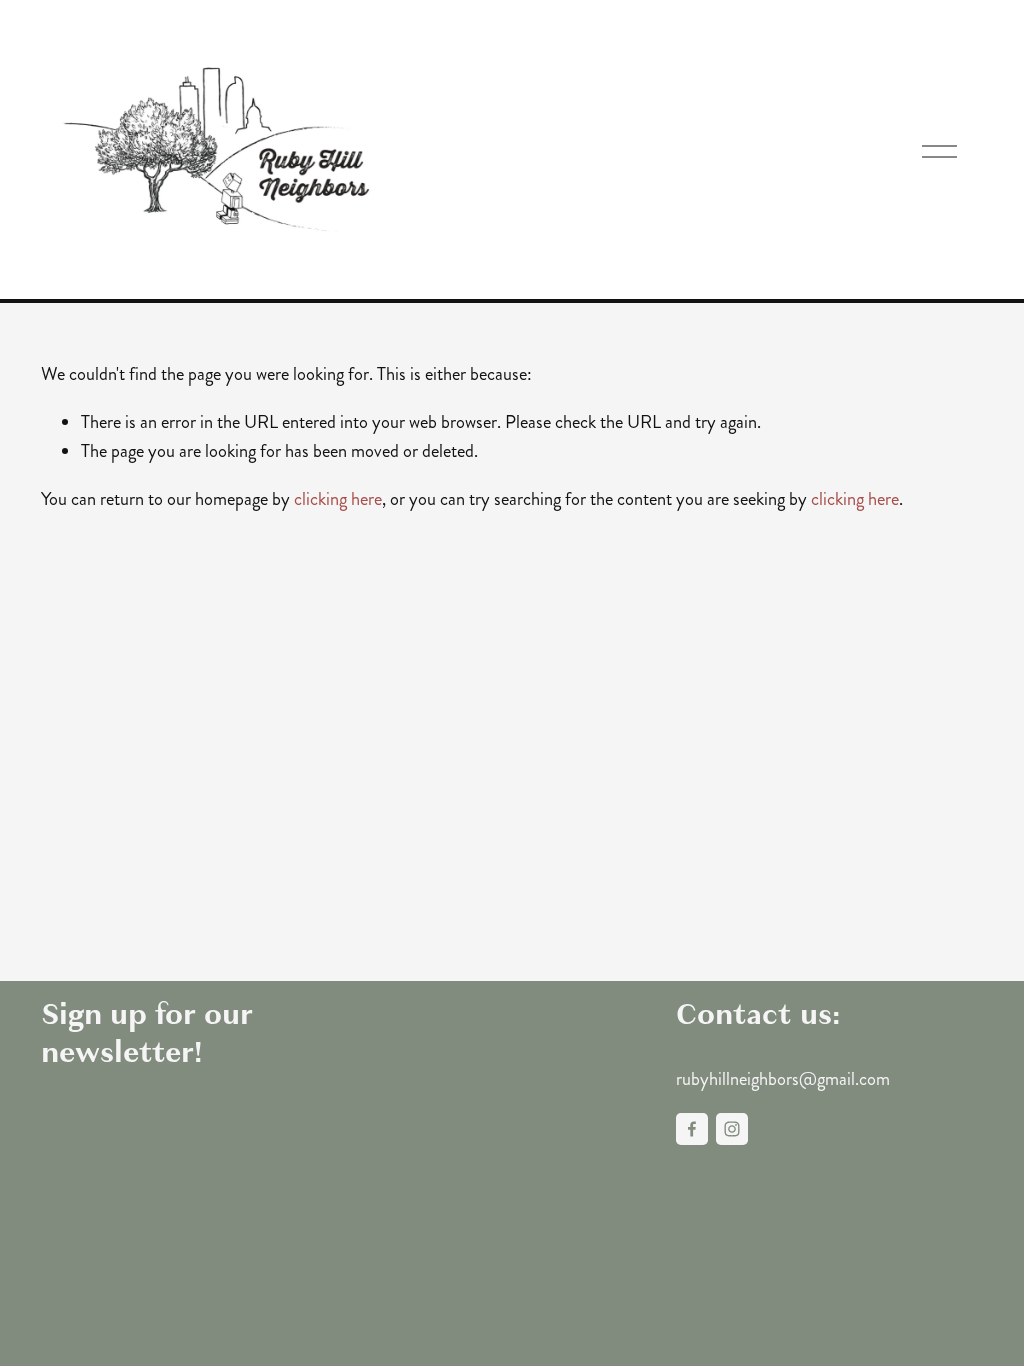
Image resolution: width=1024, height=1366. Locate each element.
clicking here (338, 499)
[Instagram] (732, 1129)
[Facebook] (692, 1129)
